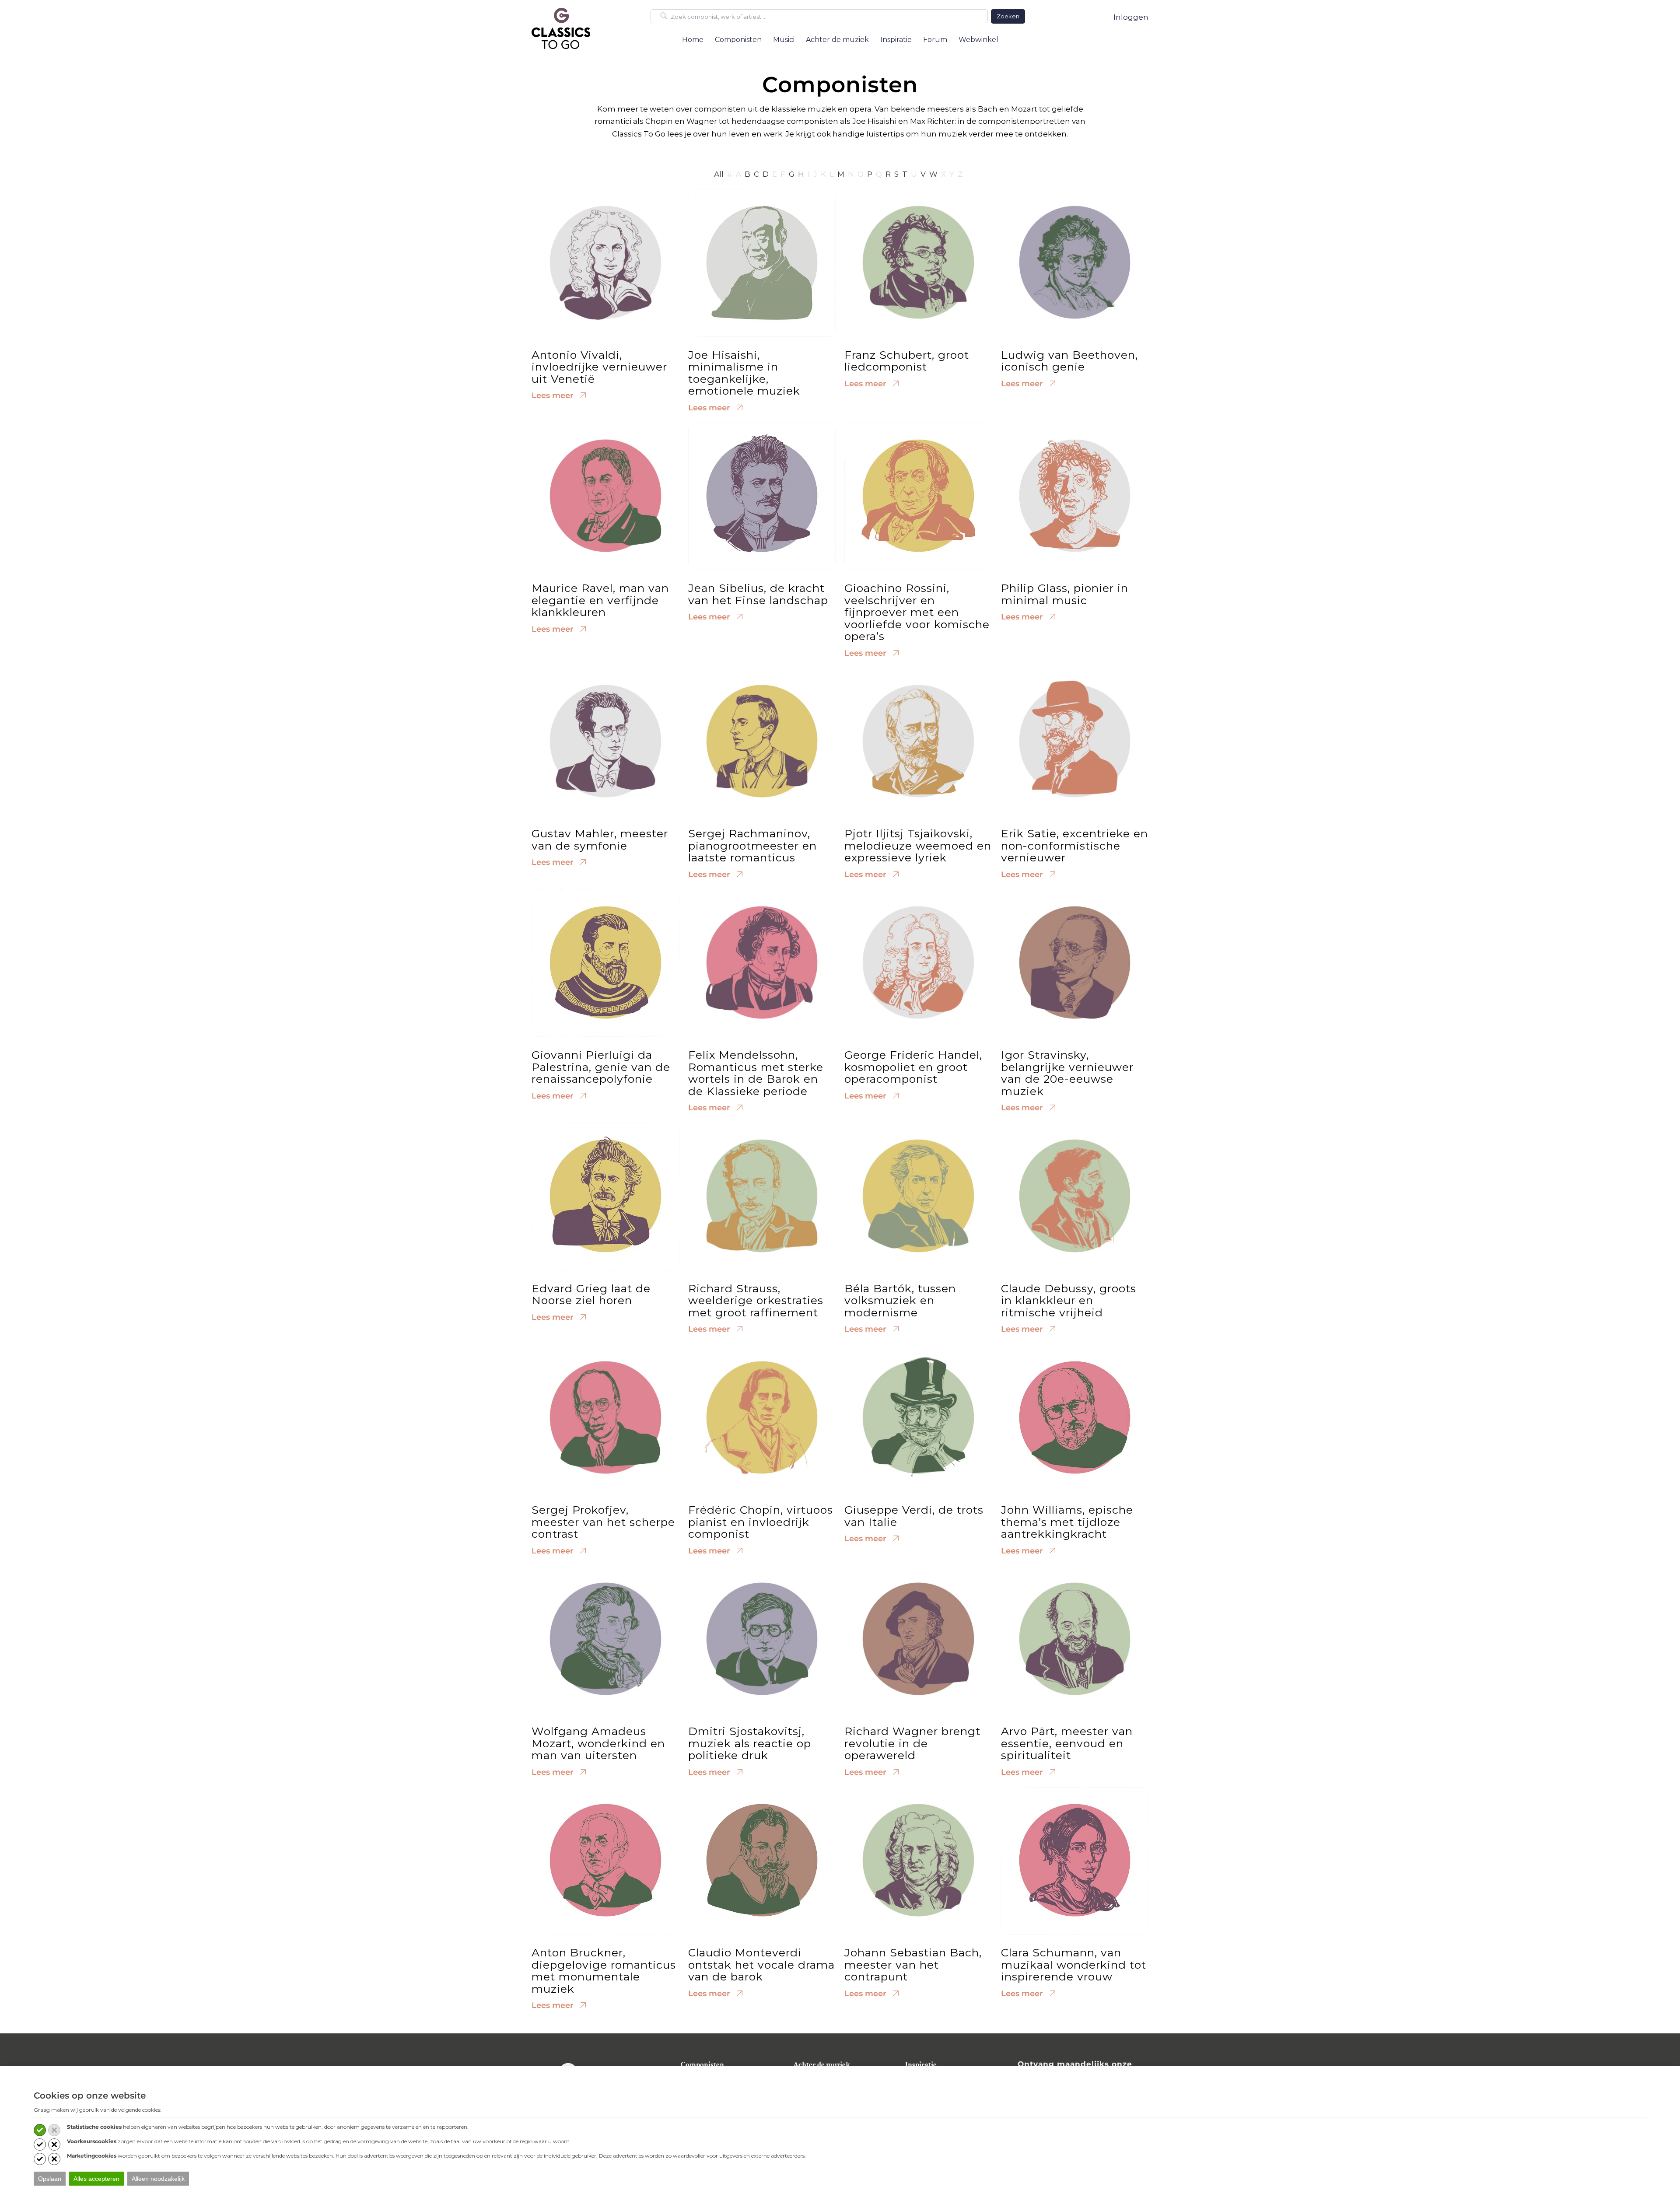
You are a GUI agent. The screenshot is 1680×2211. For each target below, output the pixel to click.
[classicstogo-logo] (561, 28)
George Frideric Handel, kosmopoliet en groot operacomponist (913, 1067)
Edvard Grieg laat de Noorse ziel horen (591, 1294)
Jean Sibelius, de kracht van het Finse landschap (758, 594)
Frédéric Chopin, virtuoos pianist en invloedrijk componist (761, 1522)
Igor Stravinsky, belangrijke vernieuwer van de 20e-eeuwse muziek (1067, 1073)
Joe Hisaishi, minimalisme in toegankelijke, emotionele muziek (744, 373)
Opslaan (50, 2179)
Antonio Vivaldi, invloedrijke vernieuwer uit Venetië (599, 367)
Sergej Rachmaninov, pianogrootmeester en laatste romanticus (752, 845)
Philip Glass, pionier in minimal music (1065, 594)
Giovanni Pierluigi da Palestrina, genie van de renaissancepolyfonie (601, 1067)
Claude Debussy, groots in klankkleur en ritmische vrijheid (1069, 1300)
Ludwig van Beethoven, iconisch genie (1069, 361)
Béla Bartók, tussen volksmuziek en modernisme (900, 1300)
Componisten (702, 2065)
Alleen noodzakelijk (158, 2179)
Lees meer (554, 395)
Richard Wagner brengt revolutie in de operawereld (912, 1743)
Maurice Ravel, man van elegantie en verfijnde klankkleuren (600, 600)
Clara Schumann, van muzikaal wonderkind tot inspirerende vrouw (1074, 1964)
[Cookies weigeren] (54, 2130)
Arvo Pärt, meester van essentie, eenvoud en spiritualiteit (1067, 1743)
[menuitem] (693, 40)
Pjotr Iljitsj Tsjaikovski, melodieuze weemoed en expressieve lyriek (918, 845)
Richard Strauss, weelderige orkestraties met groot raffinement (756, 1300)
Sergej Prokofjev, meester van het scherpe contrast (603, 1522)
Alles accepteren (96, 2179)
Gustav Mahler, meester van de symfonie (600, 840)
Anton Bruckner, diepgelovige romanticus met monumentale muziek (604, 1971)
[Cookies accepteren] (40, 2130)
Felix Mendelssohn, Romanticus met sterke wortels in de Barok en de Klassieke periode (756, 1073)
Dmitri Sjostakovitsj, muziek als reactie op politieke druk (750, 1743)
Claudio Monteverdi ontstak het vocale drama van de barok (761, 1964)
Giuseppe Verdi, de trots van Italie (914, 1516)
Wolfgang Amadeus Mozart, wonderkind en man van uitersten (598, 1743)
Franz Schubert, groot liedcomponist (907, 361)
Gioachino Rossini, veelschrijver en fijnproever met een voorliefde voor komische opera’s (917, 612)
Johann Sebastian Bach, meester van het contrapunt (913, 1964)
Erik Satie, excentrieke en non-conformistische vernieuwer (1074, 845)
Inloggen (1131, 17)
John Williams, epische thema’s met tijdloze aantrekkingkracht (1067, 1522)
